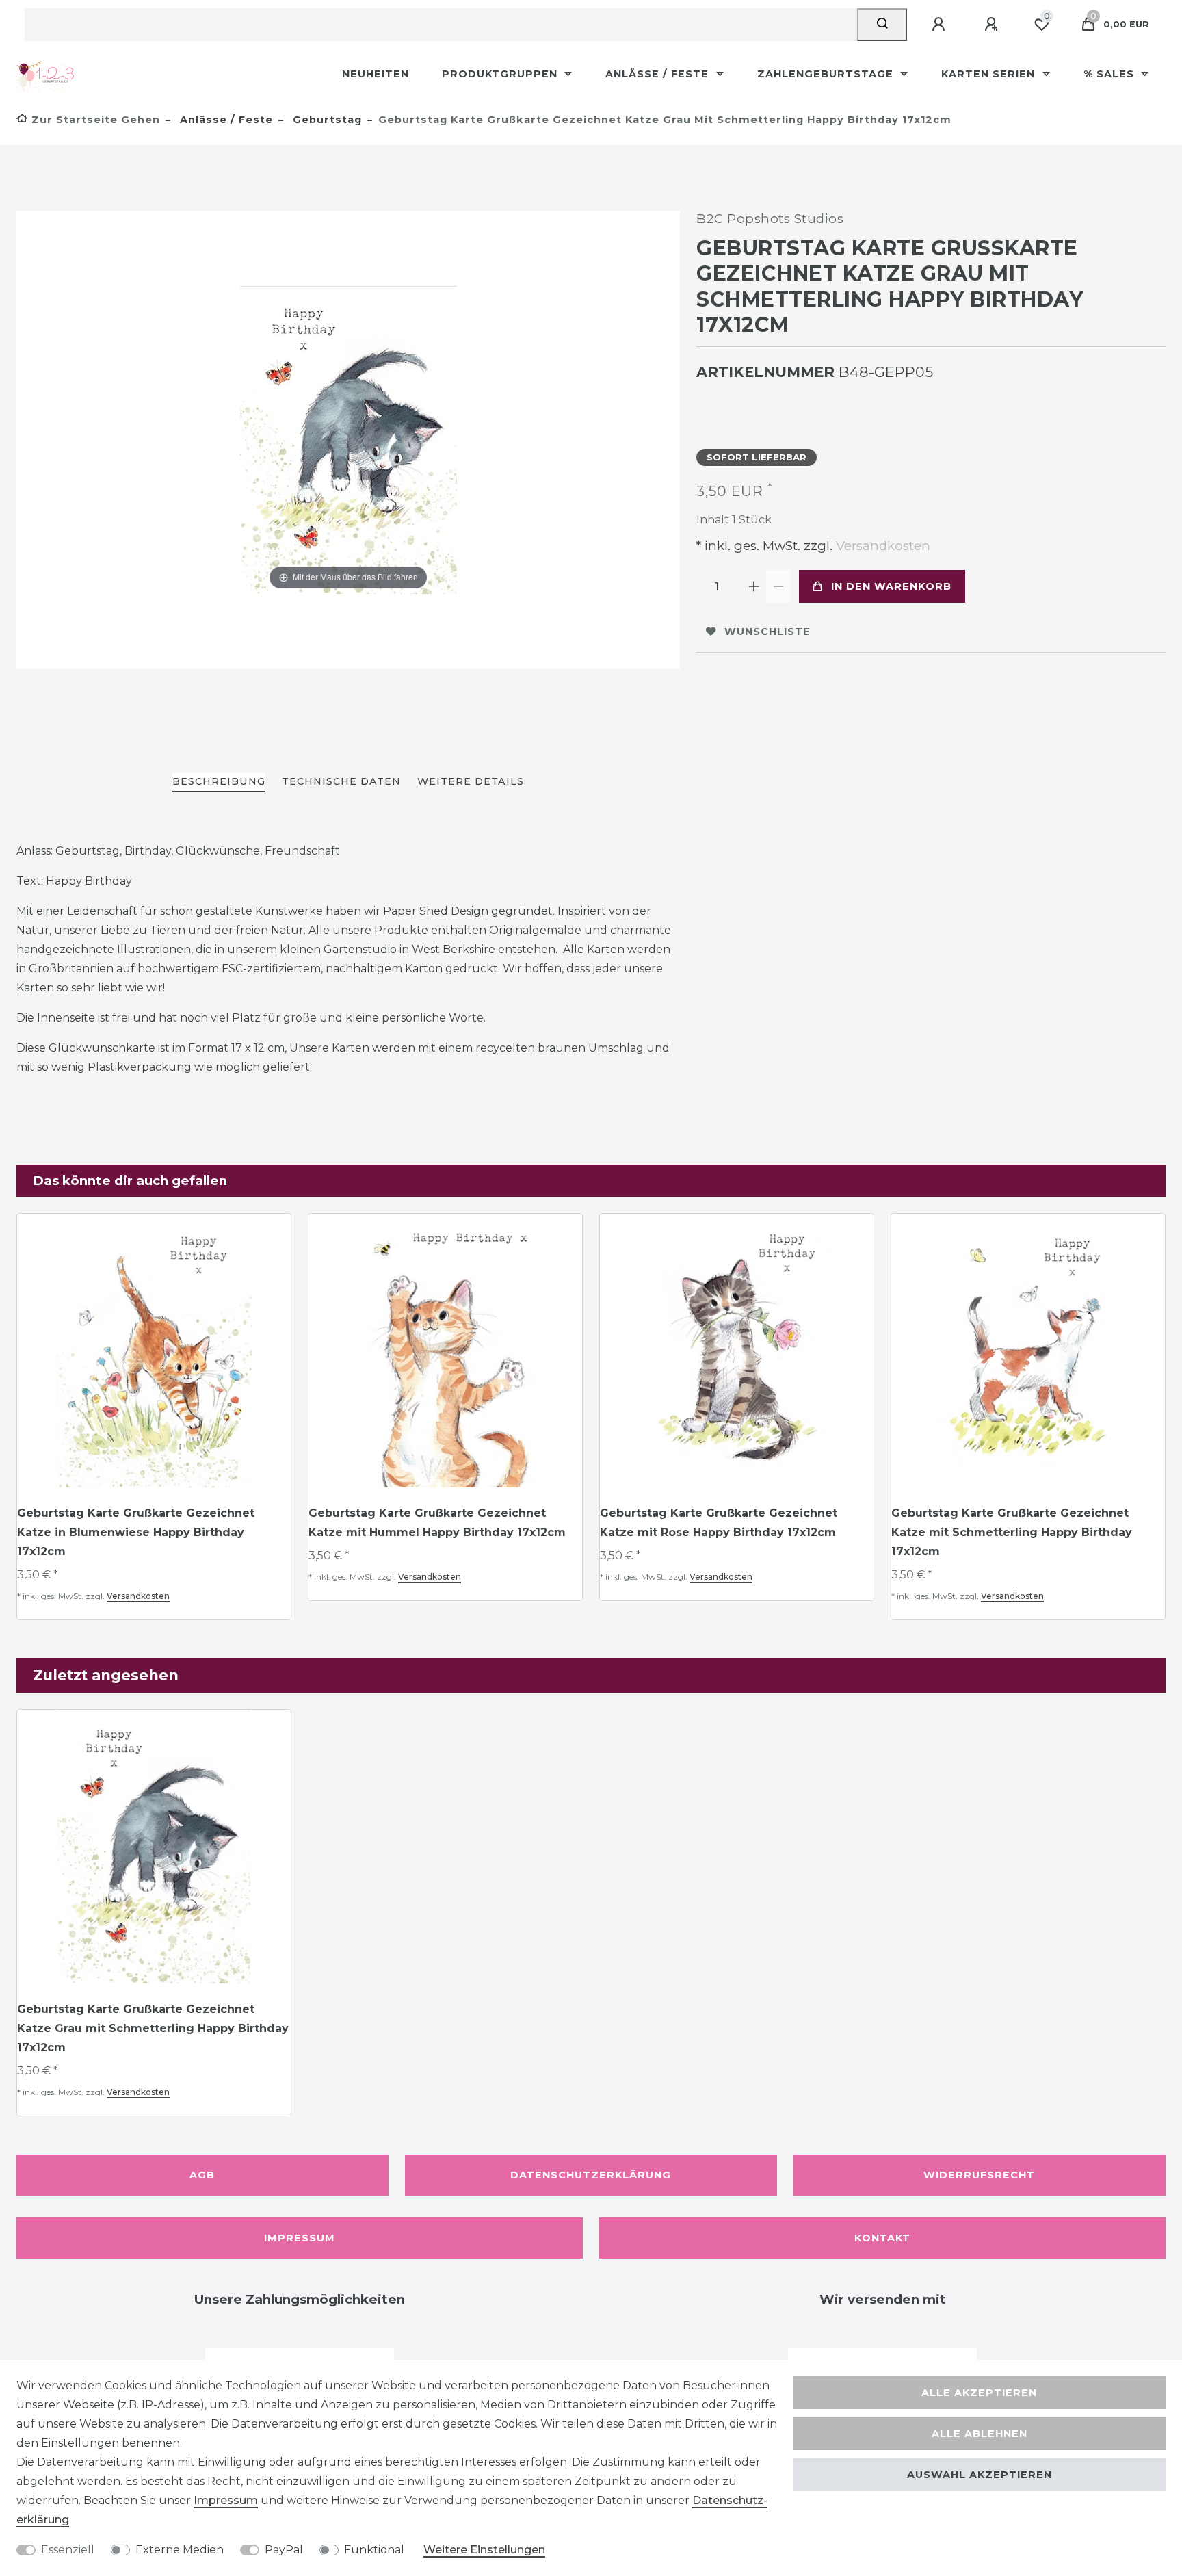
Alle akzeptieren (979, 2393)
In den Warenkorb (891, 586)
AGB (202, 2175)
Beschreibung (219, 781)
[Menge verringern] (778, 586)
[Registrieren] (993, 25)
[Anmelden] (941, 25)
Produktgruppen (501, 74)
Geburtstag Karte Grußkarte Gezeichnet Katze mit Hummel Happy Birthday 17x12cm (437, 1523)
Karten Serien (990, 74)
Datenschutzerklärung (591, 2175)
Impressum (300, 2238)
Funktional (374, 2550)
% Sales (1111, 74)
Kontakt (882, 2238)
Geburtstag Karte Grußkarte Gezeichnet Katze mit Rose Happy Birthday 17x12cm (719, 1523)
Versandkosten (881, 546)
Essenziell (68, 2550)
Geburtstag (326, 120)
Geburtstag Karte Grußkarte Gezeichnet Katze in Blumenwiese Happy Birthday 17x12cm (136, 1532)
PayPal (284, 2550)
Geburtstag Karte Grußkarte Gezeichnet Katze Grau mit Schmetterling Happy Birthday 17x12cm (153, 2028)
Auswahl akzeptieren (980, 2475)
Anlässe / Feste (659, 74)
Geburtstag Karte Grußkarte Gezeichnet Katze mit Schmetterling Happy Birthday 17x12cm (1012, 1532)
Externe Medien (180, 2550)
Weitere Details (471, 781)
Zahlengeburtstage (827, 74)
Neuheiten (376, 74)
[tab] (219, 782)
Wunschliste (767, 632)
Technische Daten (341, 781)
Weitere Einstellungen (484, 2550)
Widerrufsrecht (979, 2175)
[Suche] (882, 25)
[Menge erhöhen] (754, 586)
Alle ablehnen (980, 2434)
